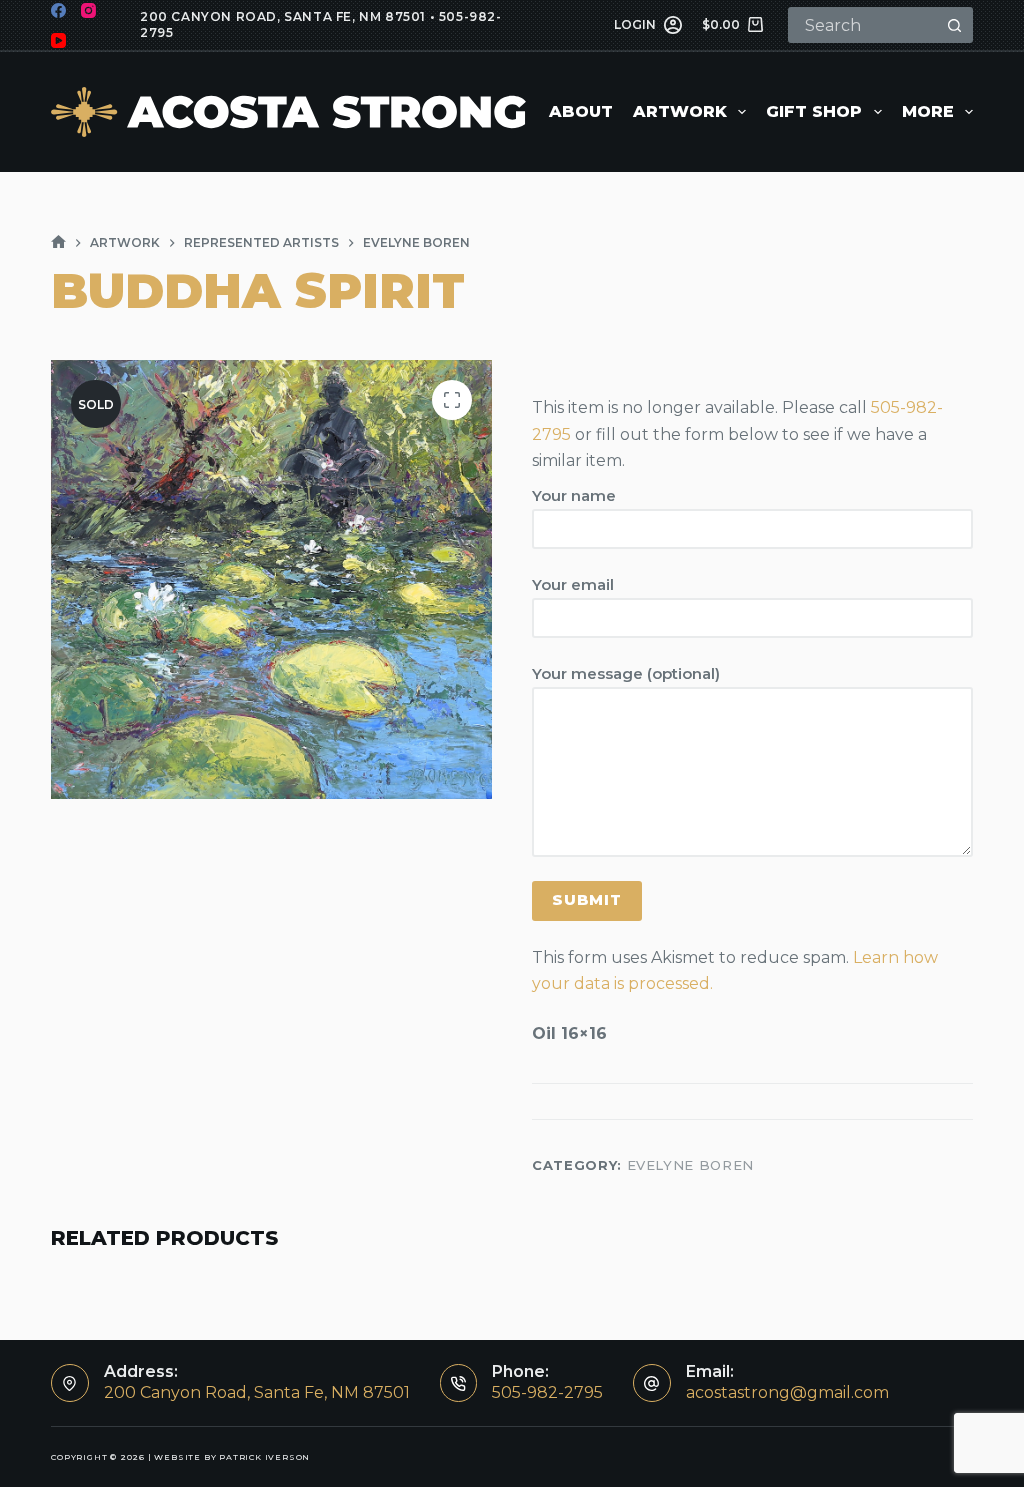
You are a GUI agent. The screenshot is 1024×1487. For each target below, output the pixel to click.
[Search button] (955, 25)
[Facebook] (58, 10)
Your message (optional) (626, 673)
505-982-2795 (547, 1392)
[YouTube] (58, 40)
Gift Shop (814, 111)
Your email (573, 584)
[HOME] (58, 242)
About (581, 111)
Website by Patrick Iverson (232, 1457)
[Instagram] (88, 10)
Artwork (680, 111)
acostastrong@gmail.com (787, 1392)
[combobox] (864, 25)
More (928, 111)
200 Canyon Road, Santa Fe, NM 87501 (283, 16)
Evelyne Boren (690, 1165)
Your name (574, 495)
